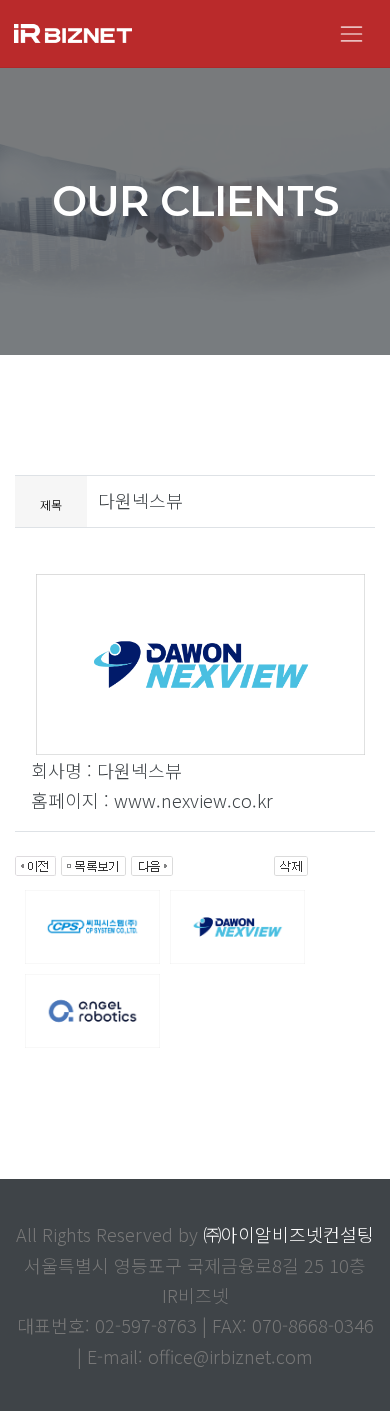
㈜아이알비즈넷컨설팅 (288, 1234)
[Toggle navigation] (351, 33)
